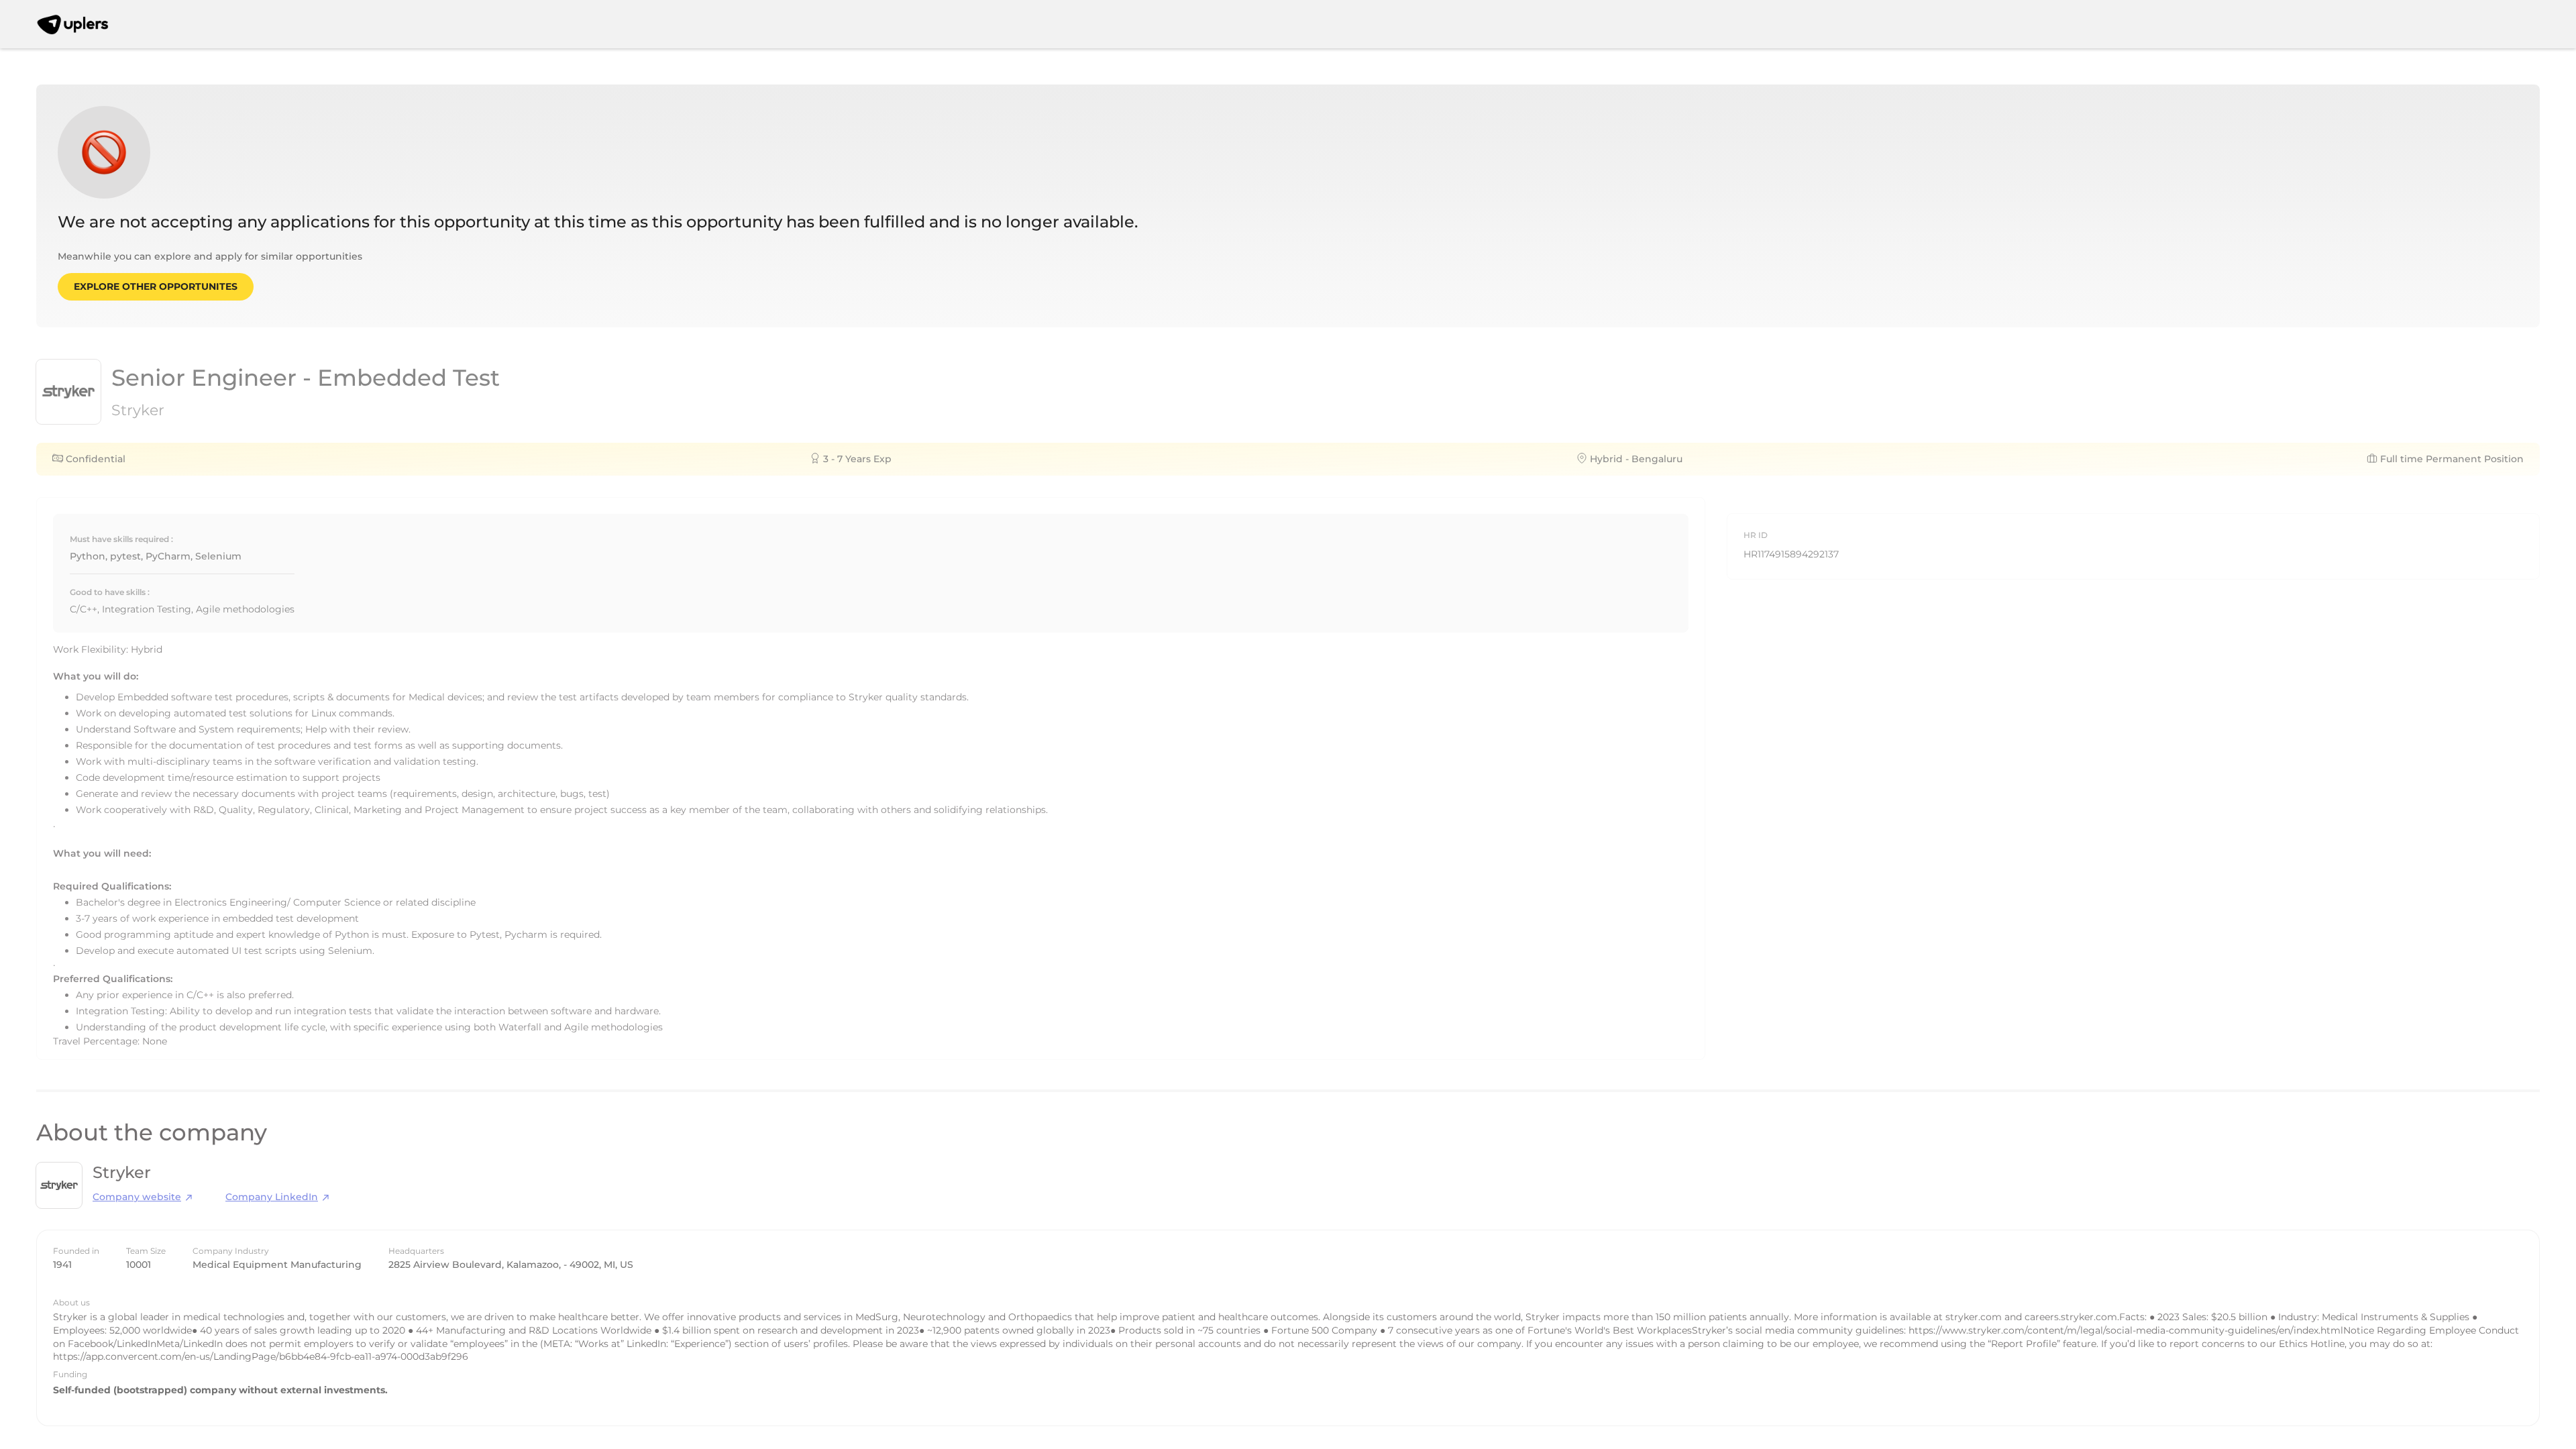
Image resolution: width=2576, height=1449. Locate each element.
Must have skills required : (121, 539)
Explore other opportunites (156, 286)
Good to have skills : (110, 592)
